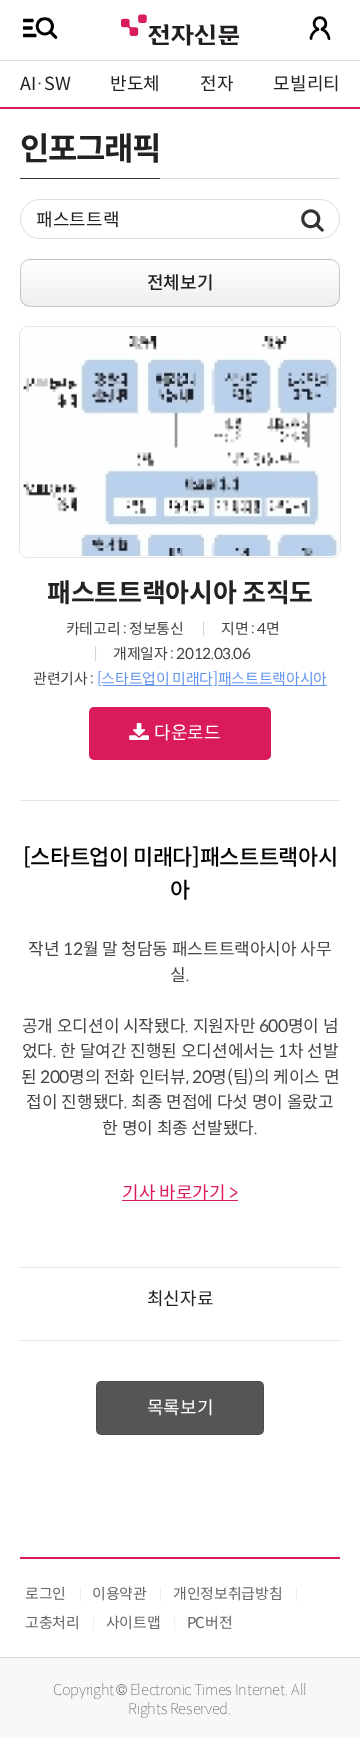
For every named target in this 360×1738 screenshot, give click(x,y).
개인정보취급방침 (227, 1593)
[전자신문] (180, 27)
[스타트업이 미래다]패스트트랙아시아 (212, 678)
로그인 (45, 1593)
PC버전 (210, 1622)
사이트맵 (133, 1622)
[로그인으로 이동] (320, 28)
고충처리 (52, 1622)
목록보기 (180, 1408)
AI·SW (45, 84)
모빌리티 (306, 84)
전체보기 (180, 283)
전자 (216, 84)
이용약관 (119, 1593)
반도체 (135, 84)
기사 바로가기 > (180, 1193)
